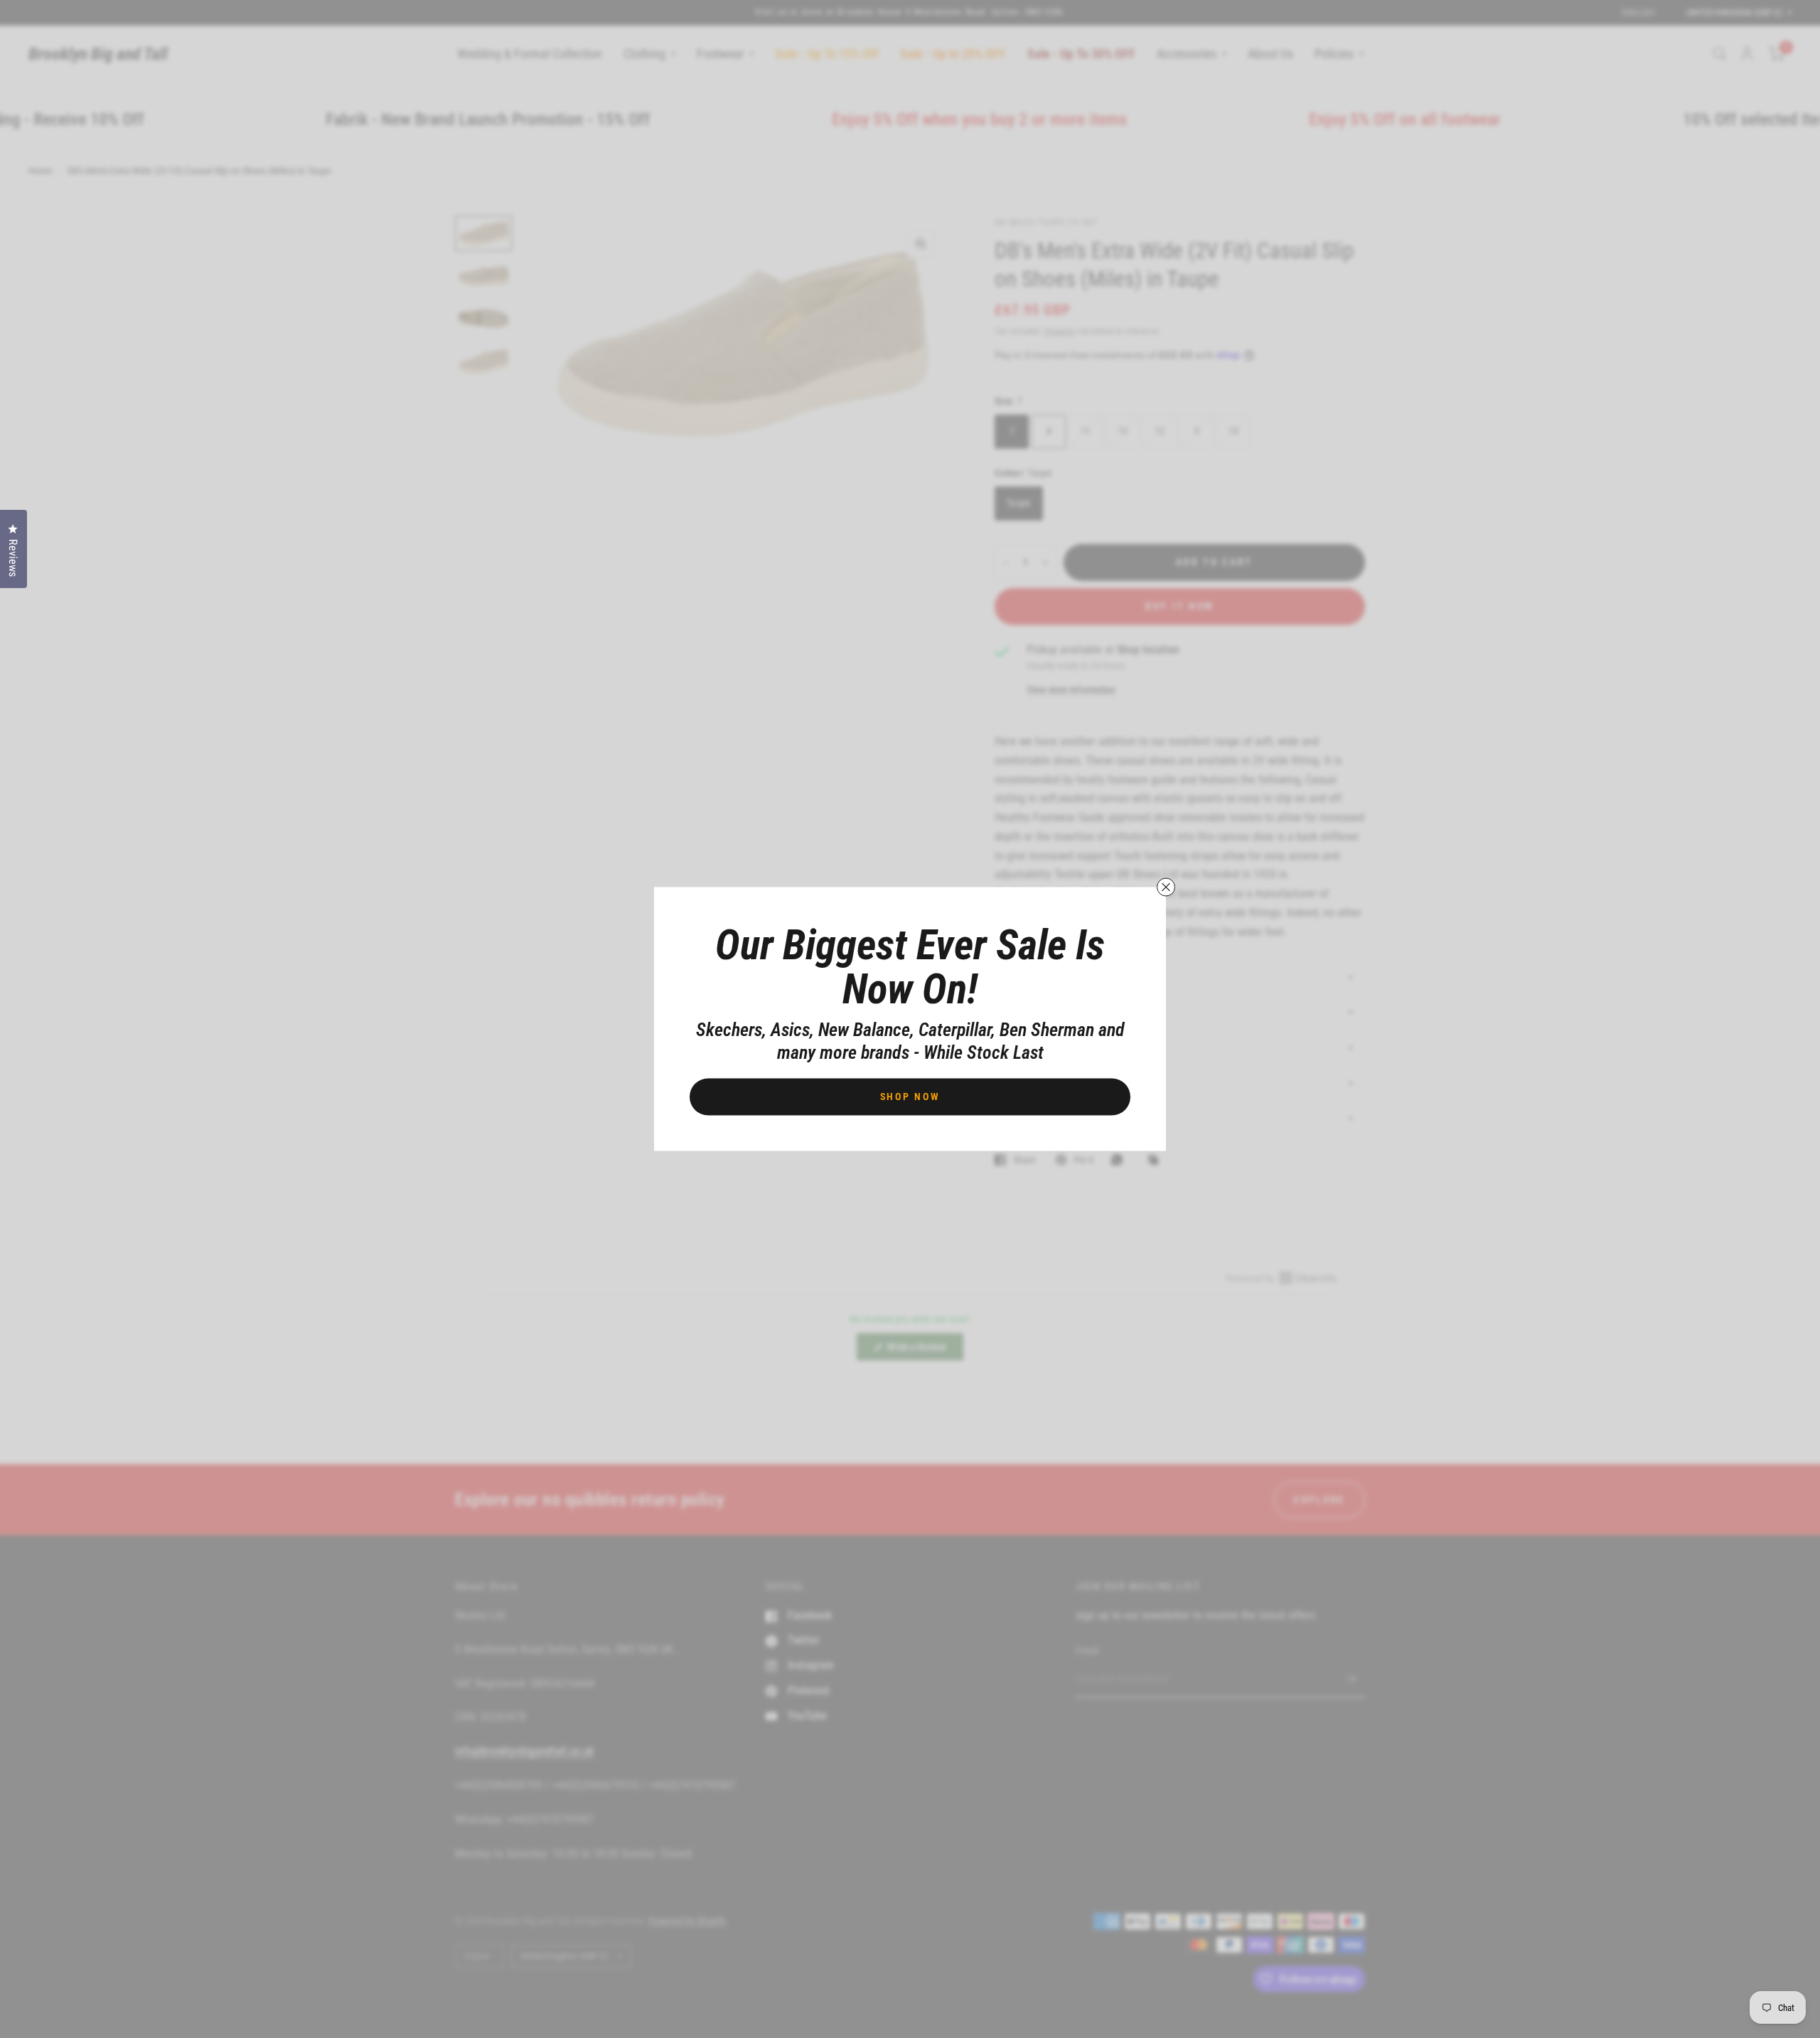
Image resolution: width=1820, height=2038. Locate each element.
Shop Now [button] (910, 1097)
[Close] (1166, 887)
